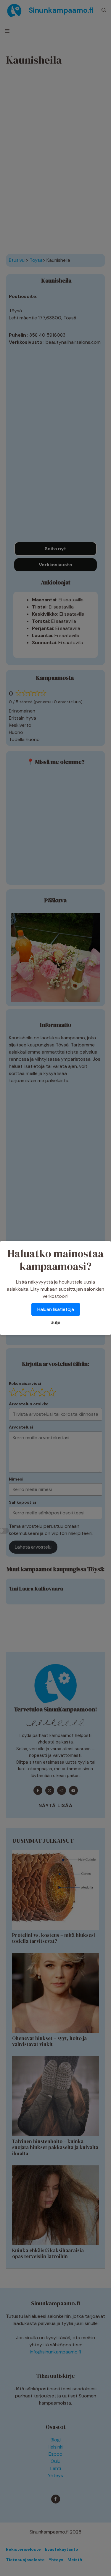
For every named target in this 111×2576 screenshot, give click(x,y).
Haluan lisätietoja (56, 1309)
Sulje (55, 1322)
